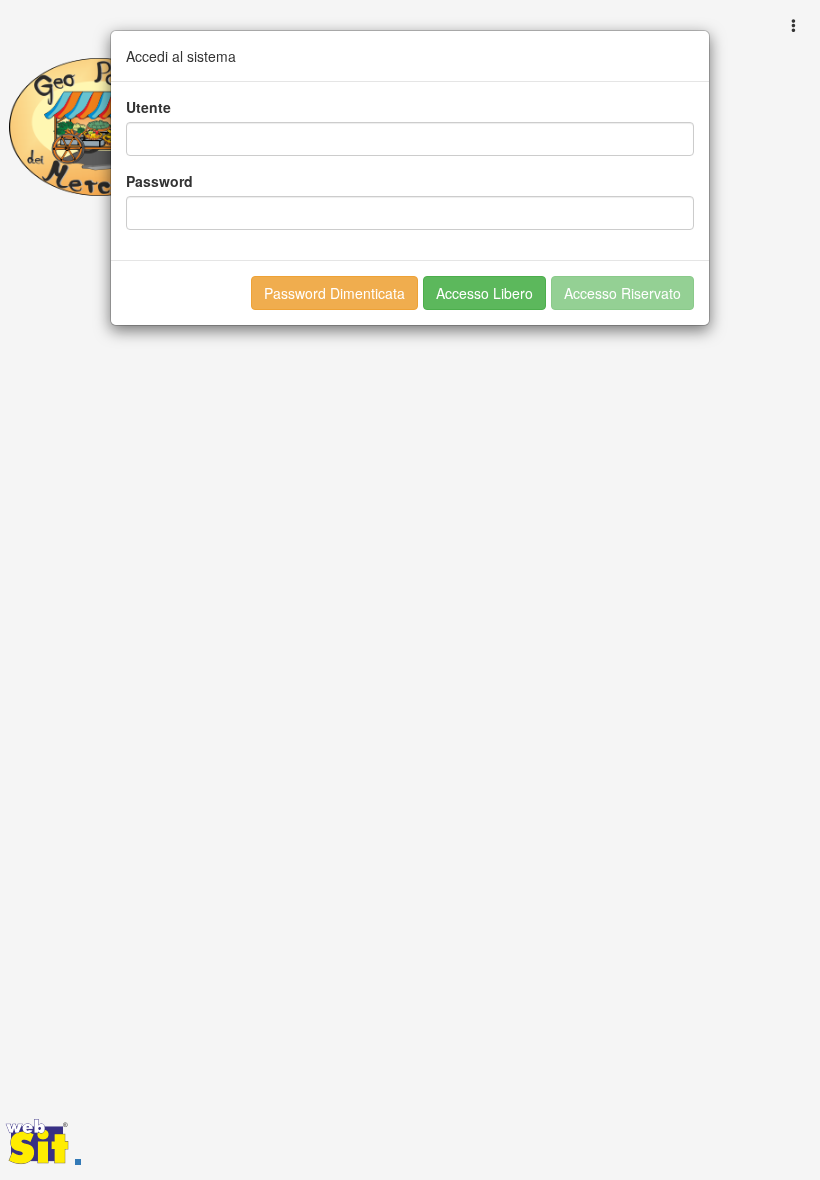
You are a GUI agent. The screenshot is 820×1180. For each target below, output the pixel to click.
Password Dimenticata (334, 293)
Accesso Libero (484, 293)
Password (159, 181)
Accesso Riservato (622, 293)
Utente (148, 107)
